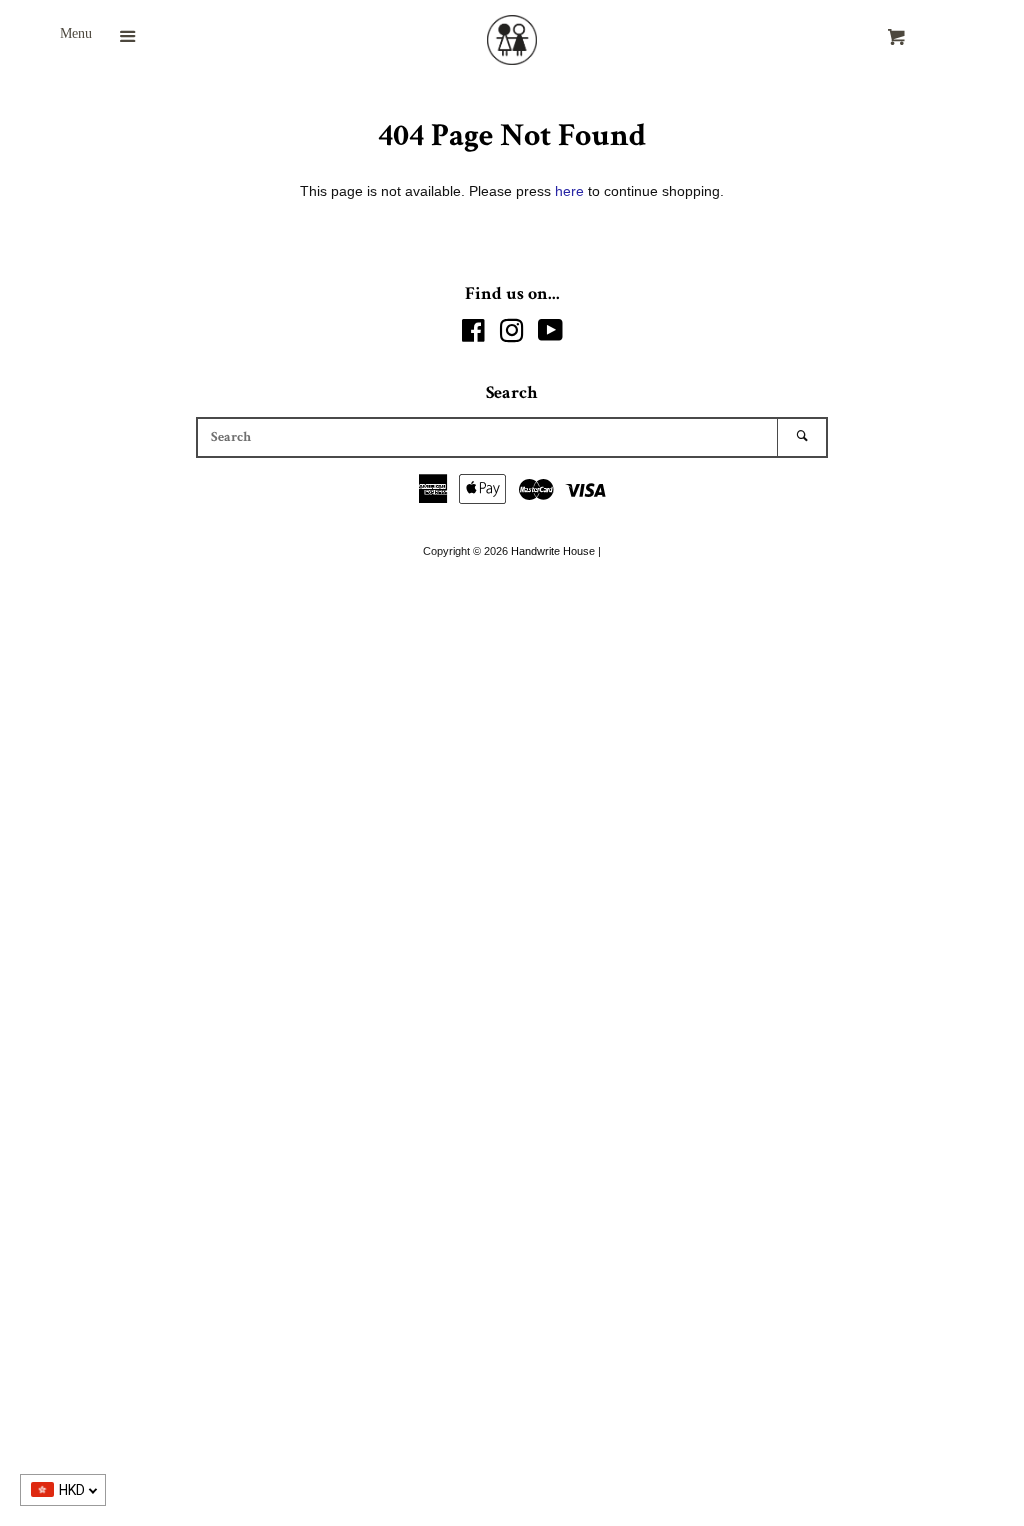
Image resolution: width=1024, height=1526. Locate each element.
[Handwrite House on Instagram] (512, 335)
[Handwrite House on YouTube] (550, 335)
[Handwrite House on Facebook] (473, 335)
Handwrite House (553, 551)
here (569, 191)
